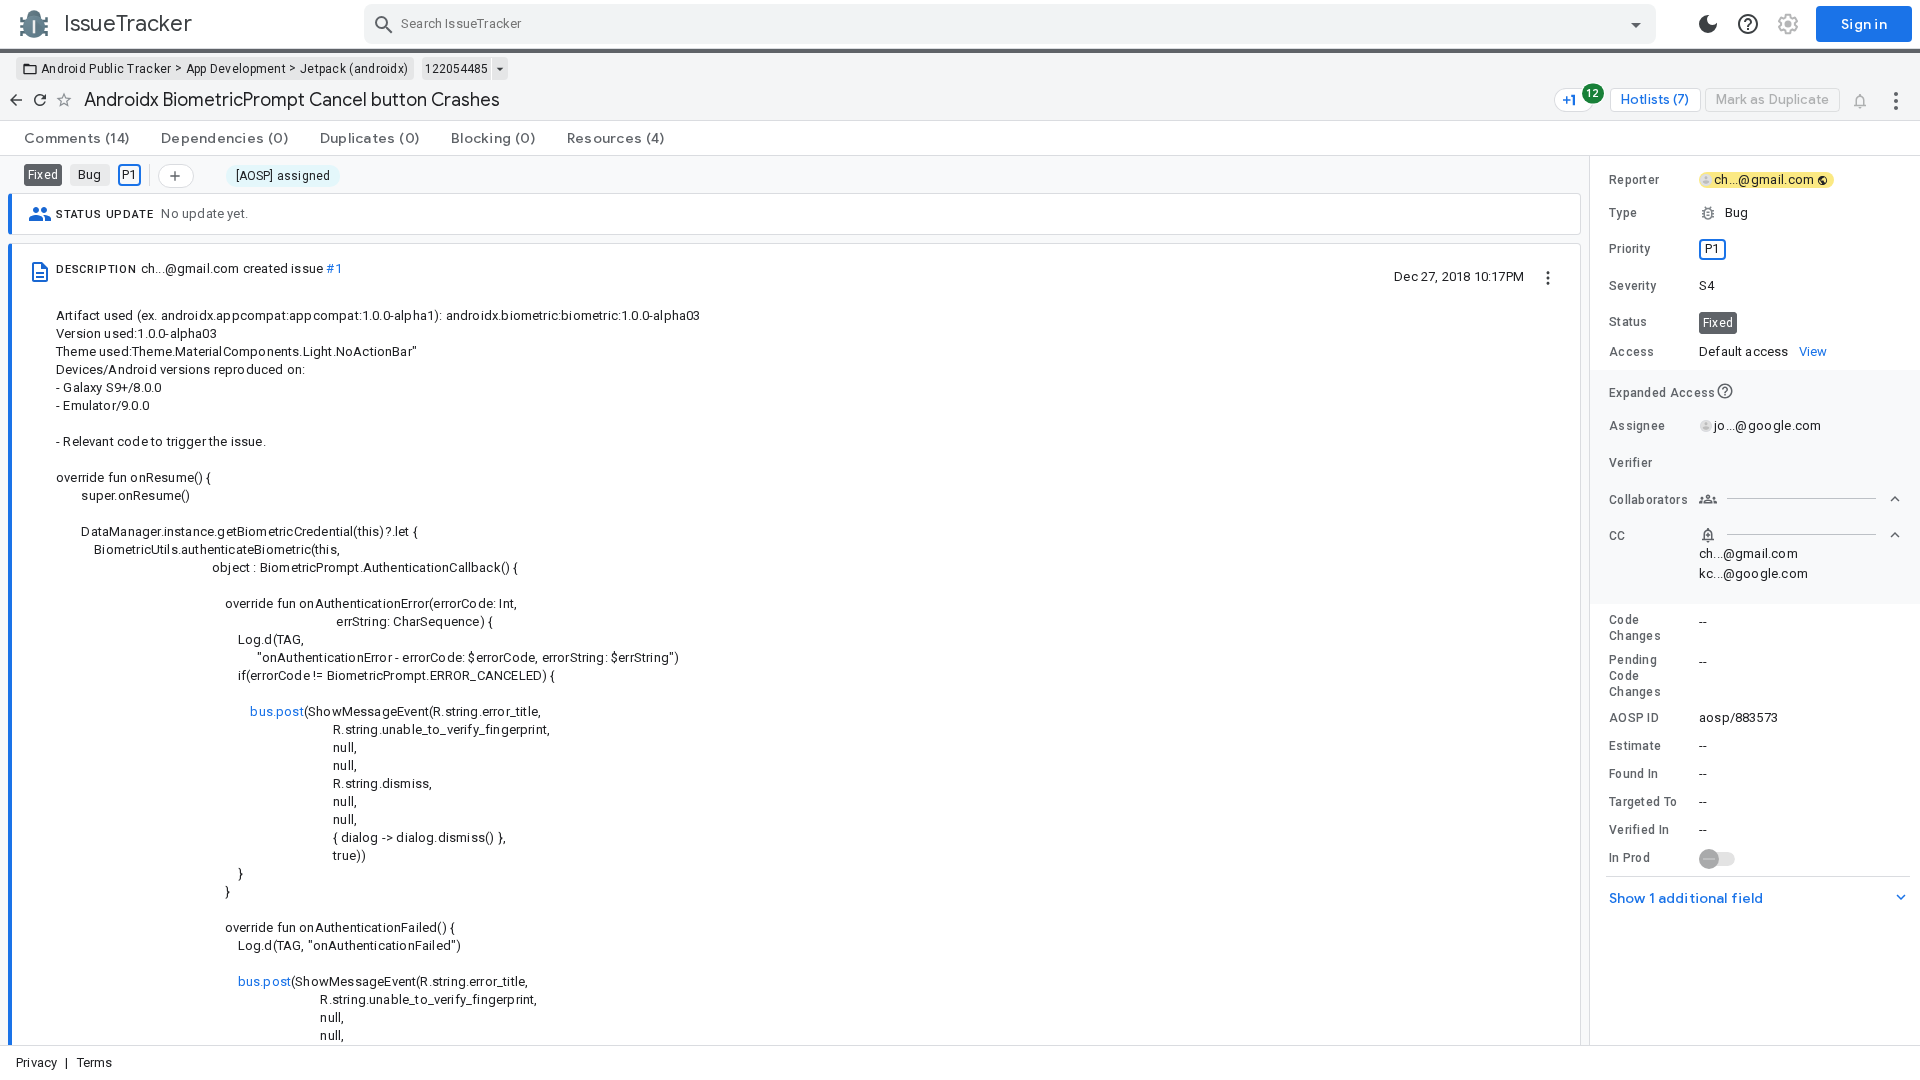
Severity (1632, 286)
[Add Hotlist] (176, 176)
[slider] (1593, 600)
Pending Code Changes (1635, 676)
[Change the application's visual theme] (1708, 24)
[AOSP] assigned (283, 176)
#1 (333, 268)
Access (1632, 352)
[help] (1748, 24)
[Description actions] (1548, 276)
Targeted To (1643, 802)
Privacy (36, 1062)
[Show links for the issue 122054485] (499, 69)
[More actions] (1896, 100)
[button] (1755, 213)
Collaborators (1648, 500)
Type (1623, 213)
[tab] (76, 138)
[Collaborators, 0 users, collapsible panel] (1800, 499)
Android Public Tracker (106, 69)
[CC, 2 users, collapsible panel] (1800, 535)
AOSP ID (1634, 718)
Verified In (1639, 830)
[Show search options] (1636, 24)
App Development (236, 69)
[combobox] (1012, 24)
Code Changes (1635, 628)
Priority (1629, 249)
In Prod (1629, 858)
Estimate (1635, 746)
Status (1628, 322)
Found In (1633, 774)
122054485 (456, 69)
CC (1617, 536)
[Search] (384, 24)
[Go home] (16, 100)
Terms (95, 1062)
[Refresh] (40, 100)
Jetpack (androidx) (354, 69)
